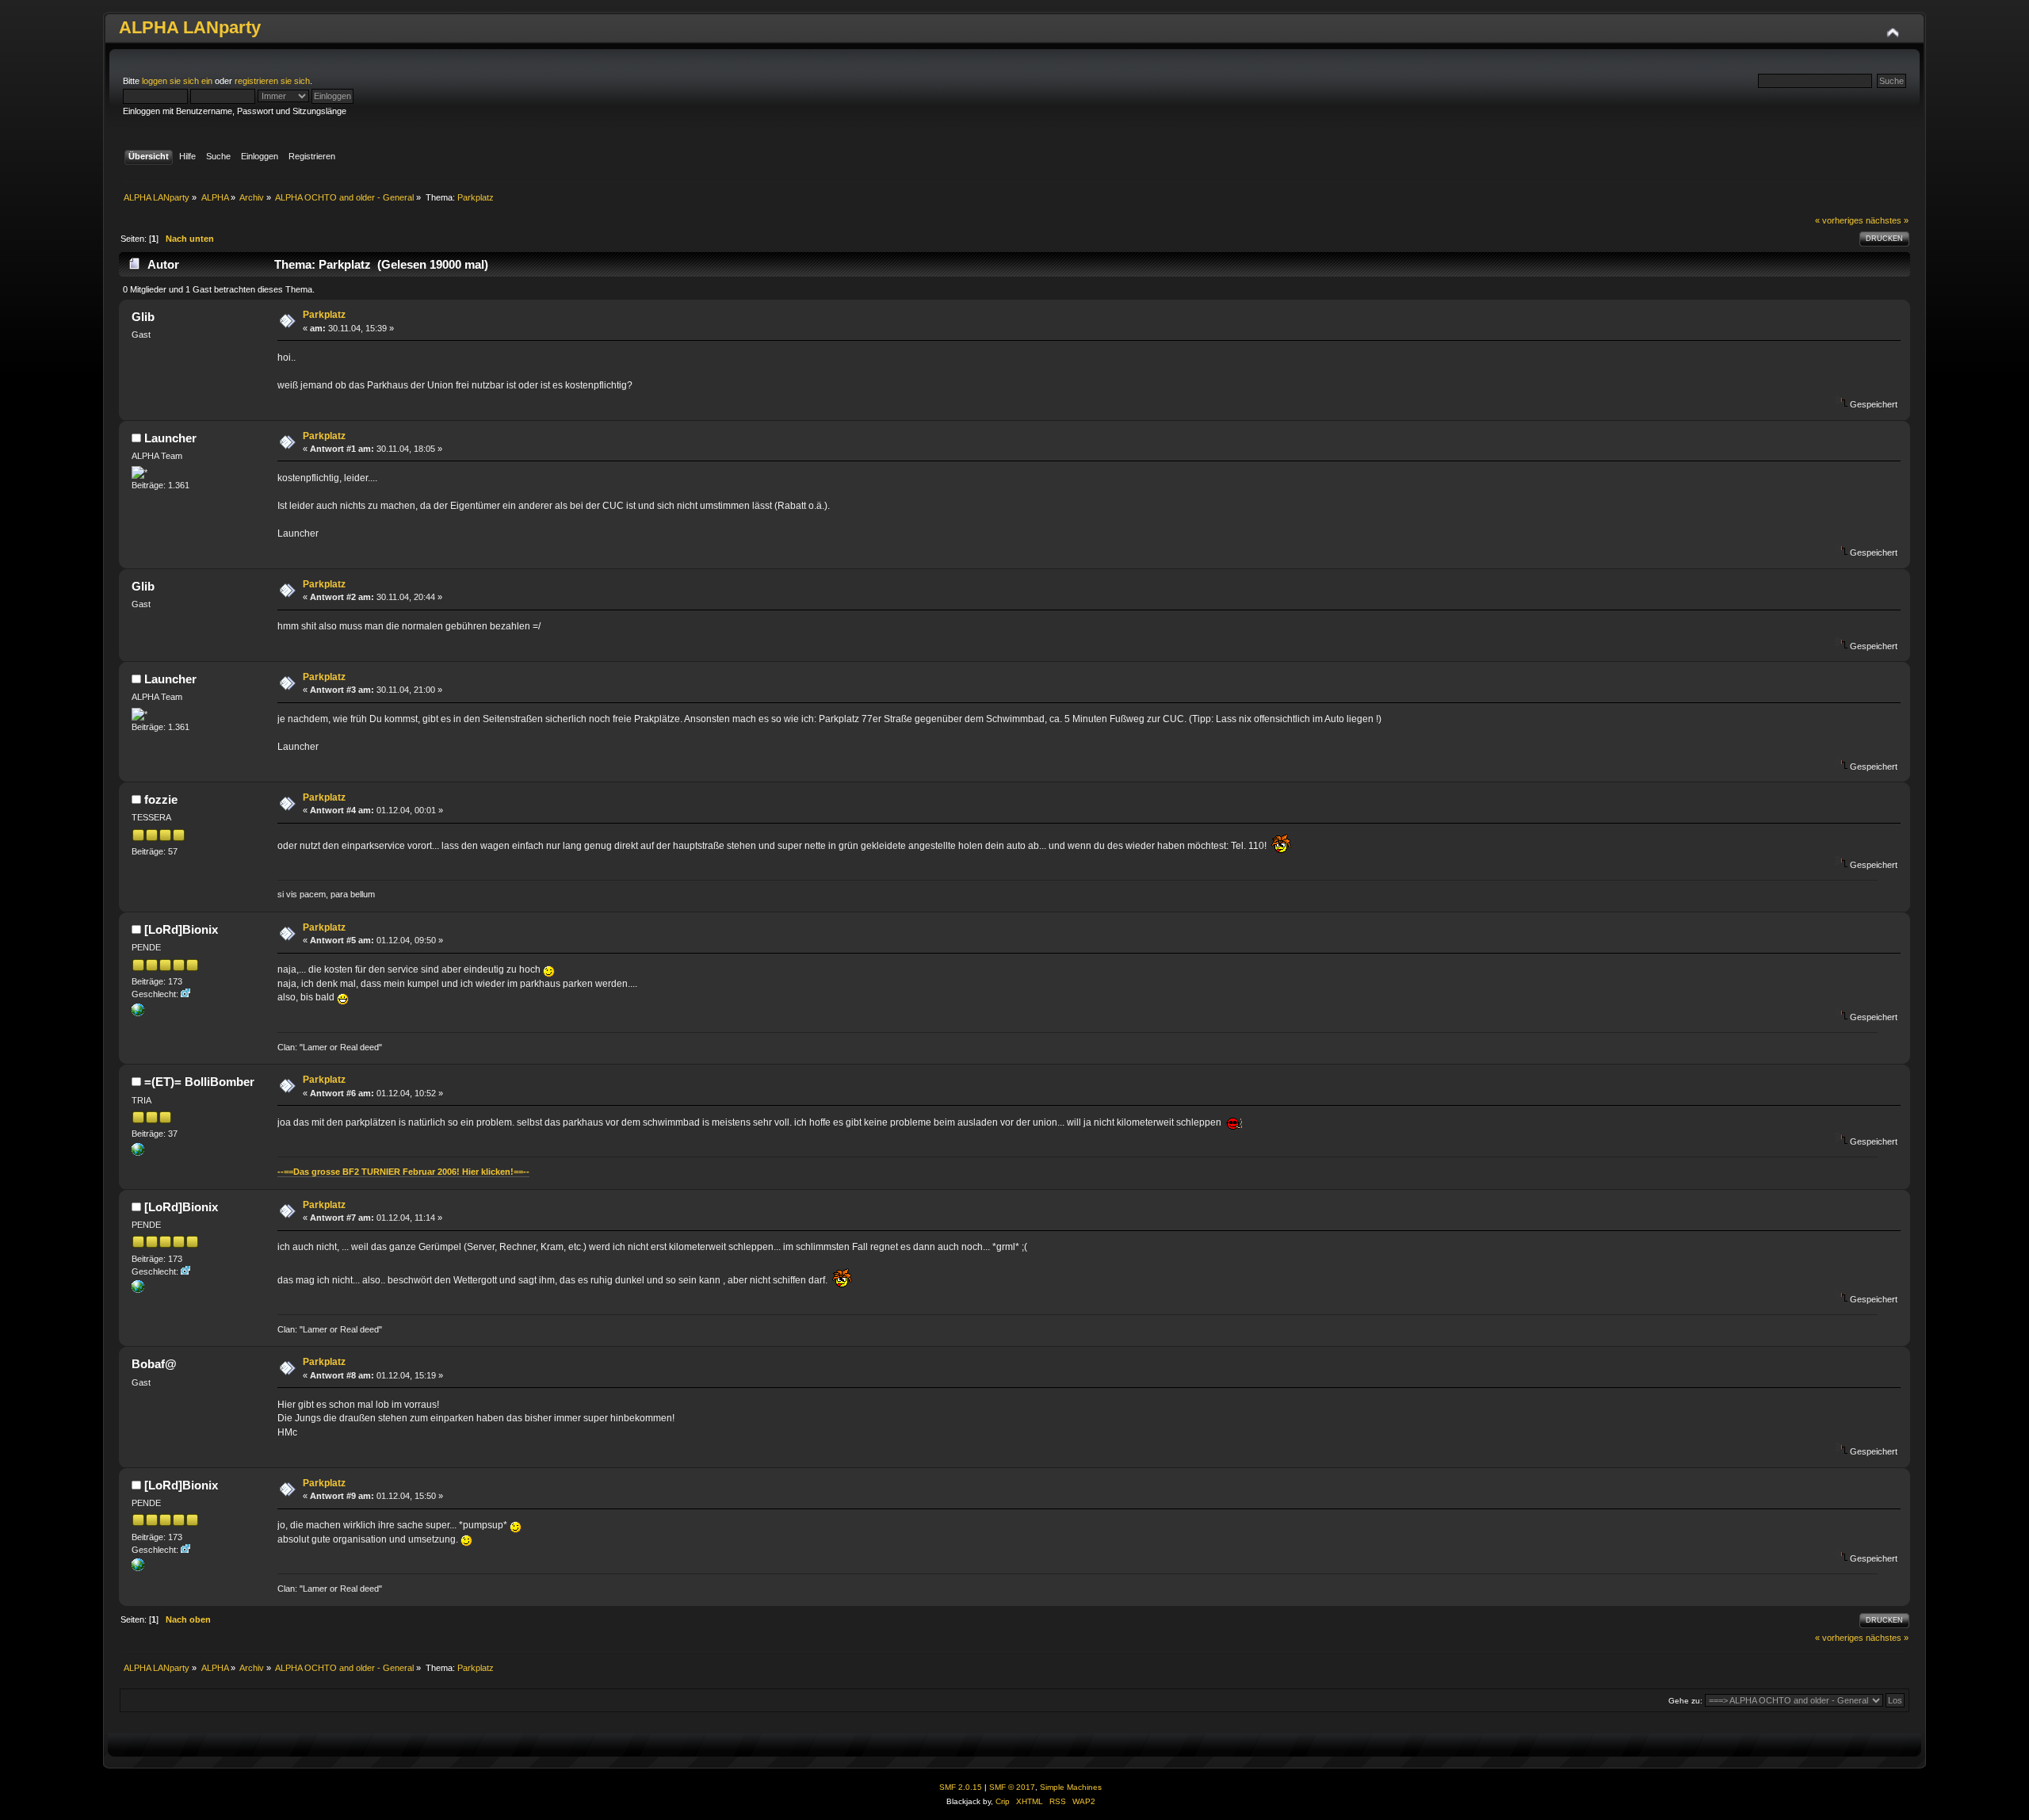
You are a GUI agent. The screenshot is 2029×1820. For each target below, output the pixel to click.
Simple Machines (1071, 1787)
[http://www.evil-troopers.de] (138, 1153)
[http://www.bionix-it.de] (138, 1013)
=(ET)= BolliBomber (199, 1082)
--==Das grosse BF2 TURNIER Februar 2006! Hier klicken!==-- (403, 1172)
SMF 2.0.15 (961, 1787)
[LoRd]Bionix (181, 929)
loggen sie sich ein (177, 81)
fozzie (161, 799)
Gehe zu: (1685, 1701)
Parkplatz (324, 315)
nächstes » (1887, 220)
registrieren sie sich (272, 81)
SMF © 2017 (1012, 1787)
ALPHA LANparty (190, 27)
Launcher (170, 438)
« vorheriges (1839, 220)
